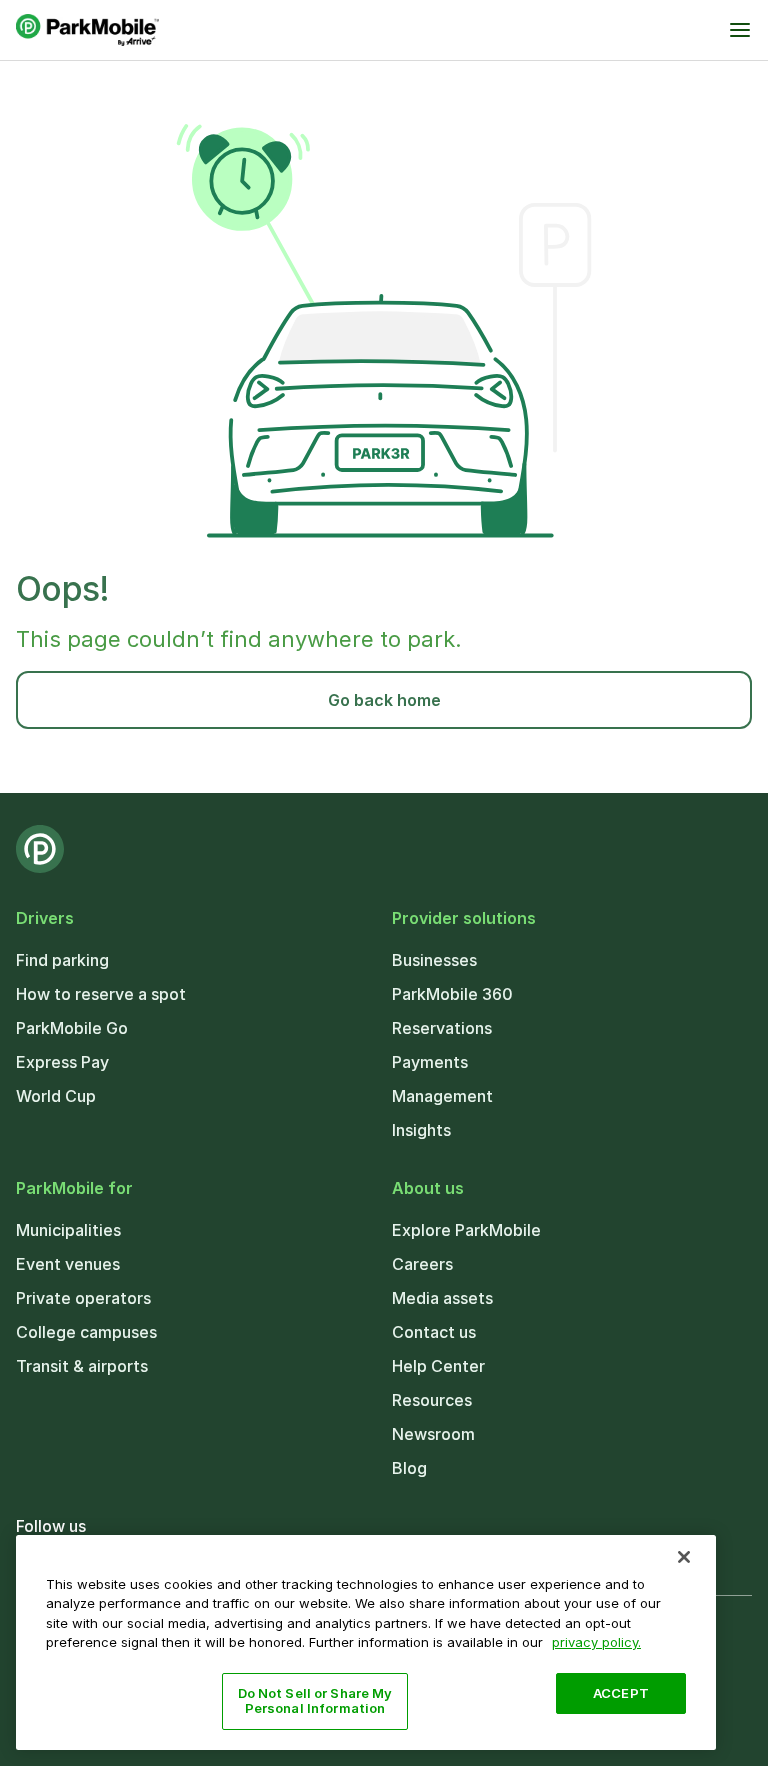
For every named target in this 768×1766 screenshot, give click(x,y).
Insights (421, 1130)
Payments (430, 1062)
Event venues (68, 1264)
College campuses (86, 1332)
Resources (432, 1400)
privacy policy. (596, 1642)
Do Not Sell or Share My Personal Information (315, 1701)
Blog (409, 1468)
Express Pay (62, 1062)
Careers (422, 1264)
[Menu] (740, 30)
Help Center (438, 1366)
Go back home (384, 700)
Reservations (442, 1028)
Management (442, 1096)
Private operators (83, 1298)
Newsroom (433, 1434)
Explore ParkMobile (466, 1230)
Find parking (62, 960)
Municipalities (68, 1230)
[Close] (684, 1557)
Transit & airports (82, 1366)
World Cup (56, 1096)
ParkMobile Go (72, 1028)
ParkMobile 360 (452, 994)
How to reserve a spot (101, 994)
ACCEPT (621, 1693)
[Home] (87, 30)
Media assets (442, 1298)
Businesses (434, 960)
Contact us (434, 1332)
